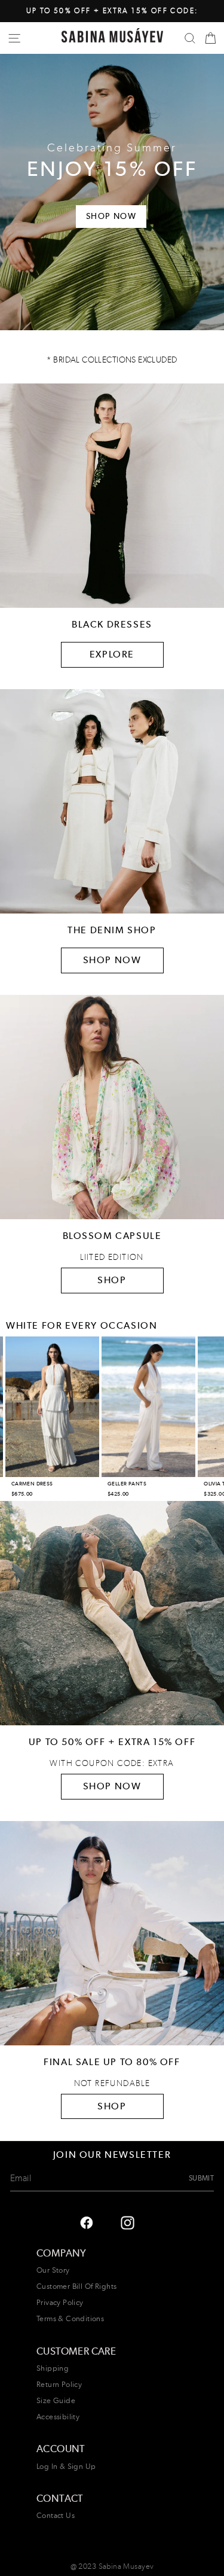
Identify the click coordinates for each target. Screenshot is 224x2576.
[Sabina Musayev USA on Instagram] (86, 2222)
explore (112, 654)
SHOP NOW (112, 960)
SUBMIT (201, 2178)
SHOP (112, 1280)
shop (112, 2106)
